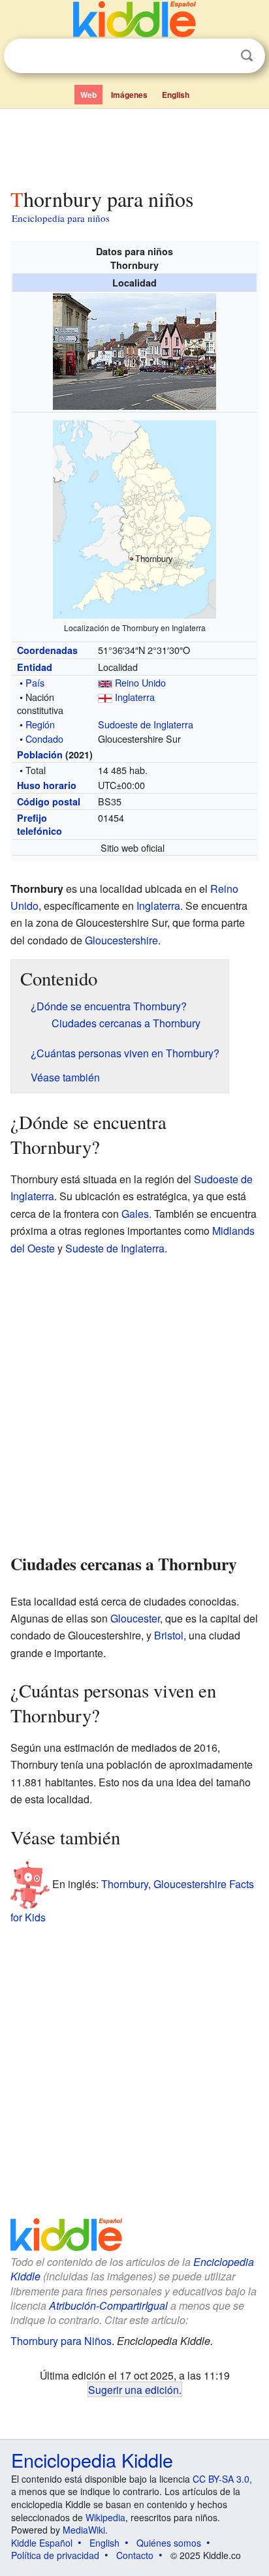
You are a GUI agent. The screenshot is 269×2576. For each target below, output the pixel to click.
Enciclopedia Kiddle (92, 2460)
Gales (135, 1214)
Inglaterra (135, 697)
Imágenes (129, 95)
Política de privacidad (55, 2555)
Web (88, 95)
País (35, 682)
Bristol (169, 1635)
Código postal (49, 801)
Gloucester (135, 1618)
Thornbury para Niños (61, 2341)
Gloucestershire (121, 940)
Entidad (35, 667)
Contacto (135, 2555)
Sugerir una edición (134, 2389)
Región (40, 724)
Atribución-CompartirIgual (108, 2305)
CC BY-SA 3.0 (221, 2479)
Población (40, 754)
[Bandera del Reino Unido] (105, 682)
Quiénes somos (169, 2543)
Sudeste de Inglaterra (115, 1248)
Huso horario (47, 785)
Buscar (247, 56)
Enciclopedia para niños (61, 218)
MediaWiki (84, 2530)
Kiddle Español (42, 2543)
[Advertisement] (134, 146)
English (176, 95)
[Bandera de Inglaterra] (105, 697)
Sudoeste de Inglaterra (146, 724)
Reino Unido (140, 682)
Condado (44, 738)
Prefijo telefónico (40, 824)
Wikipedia (105, 2517)
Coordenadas (47, 650)
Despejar (220, 56)
